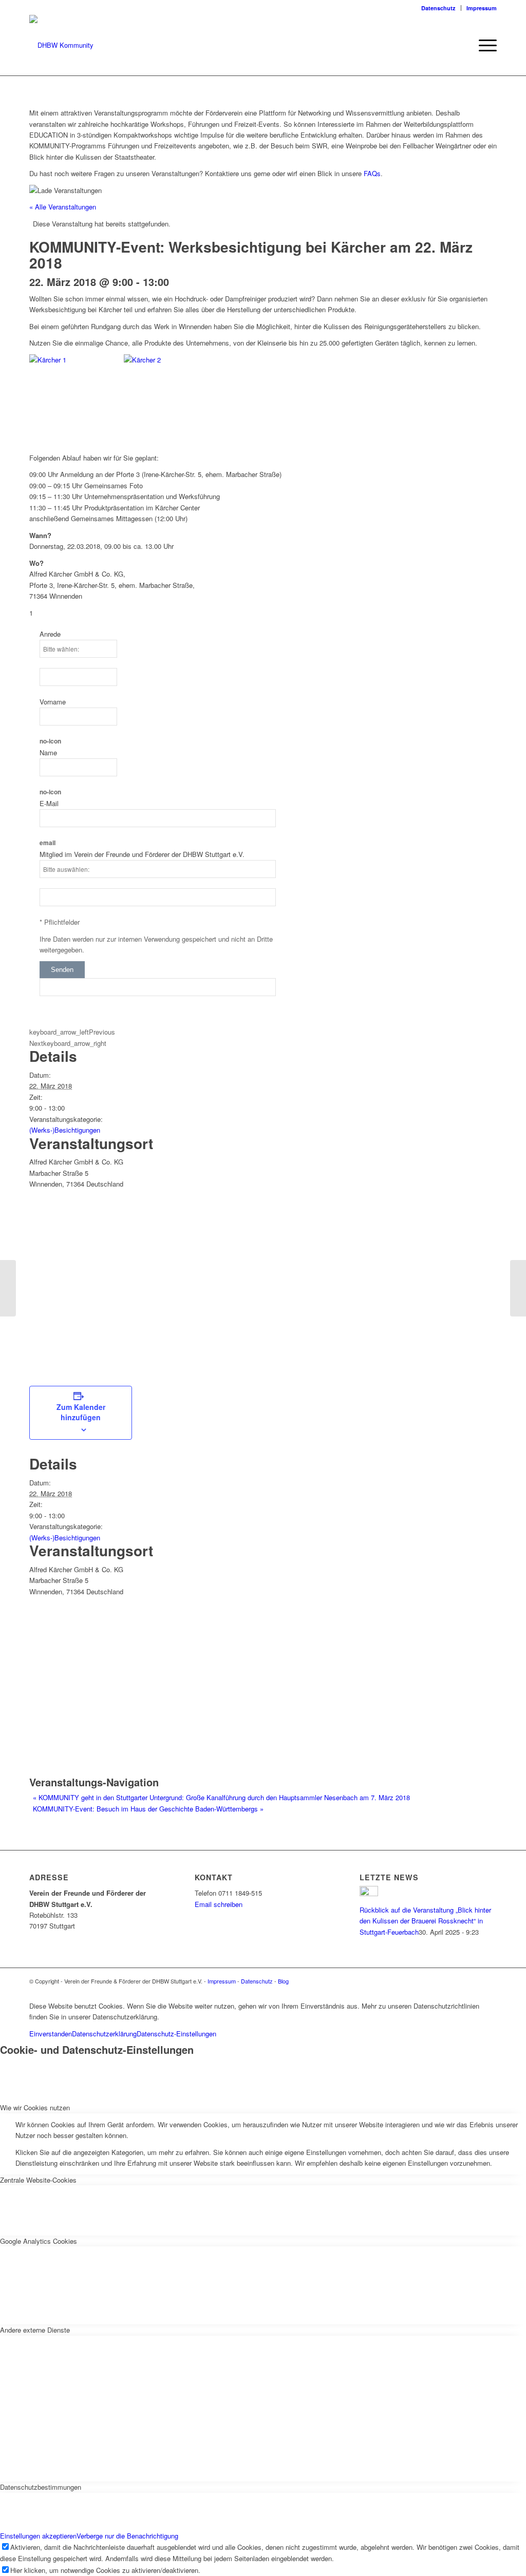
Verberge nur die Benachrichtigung (127, 2536)
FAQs (372, 173)
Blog (283, 1981)
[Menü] (484, 45)
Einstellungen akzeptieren (38, 2536)
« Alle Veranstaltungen (63, 207)
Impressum (482, 8)
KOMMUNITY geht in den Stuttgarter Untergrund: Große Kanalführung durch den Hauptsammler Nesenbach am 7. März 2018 (221, 1797)
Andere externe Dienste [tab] (35, 2330)
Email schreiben (219, 1904)
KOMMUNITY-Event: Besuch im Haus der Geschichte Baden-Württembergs (148, 1809)
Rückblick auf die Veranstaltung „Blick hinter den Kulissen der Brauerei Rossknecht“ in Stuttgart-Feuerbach (425, 1921)
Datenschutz (438, 8)
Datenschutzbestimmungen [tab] (41, 2487)
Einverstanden (51, 2034)
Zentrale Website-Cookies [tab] (38, 2180)
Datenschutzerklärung (104, 2034)
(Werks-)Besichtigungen (65, 1130)
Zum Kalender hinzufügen (81, 1412)
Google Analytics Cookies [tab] (39, 2241)
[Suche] (461, 45)
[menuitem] (439, 8)
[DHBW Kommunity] (61, 45)
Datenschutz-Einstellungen (176, 2034)
